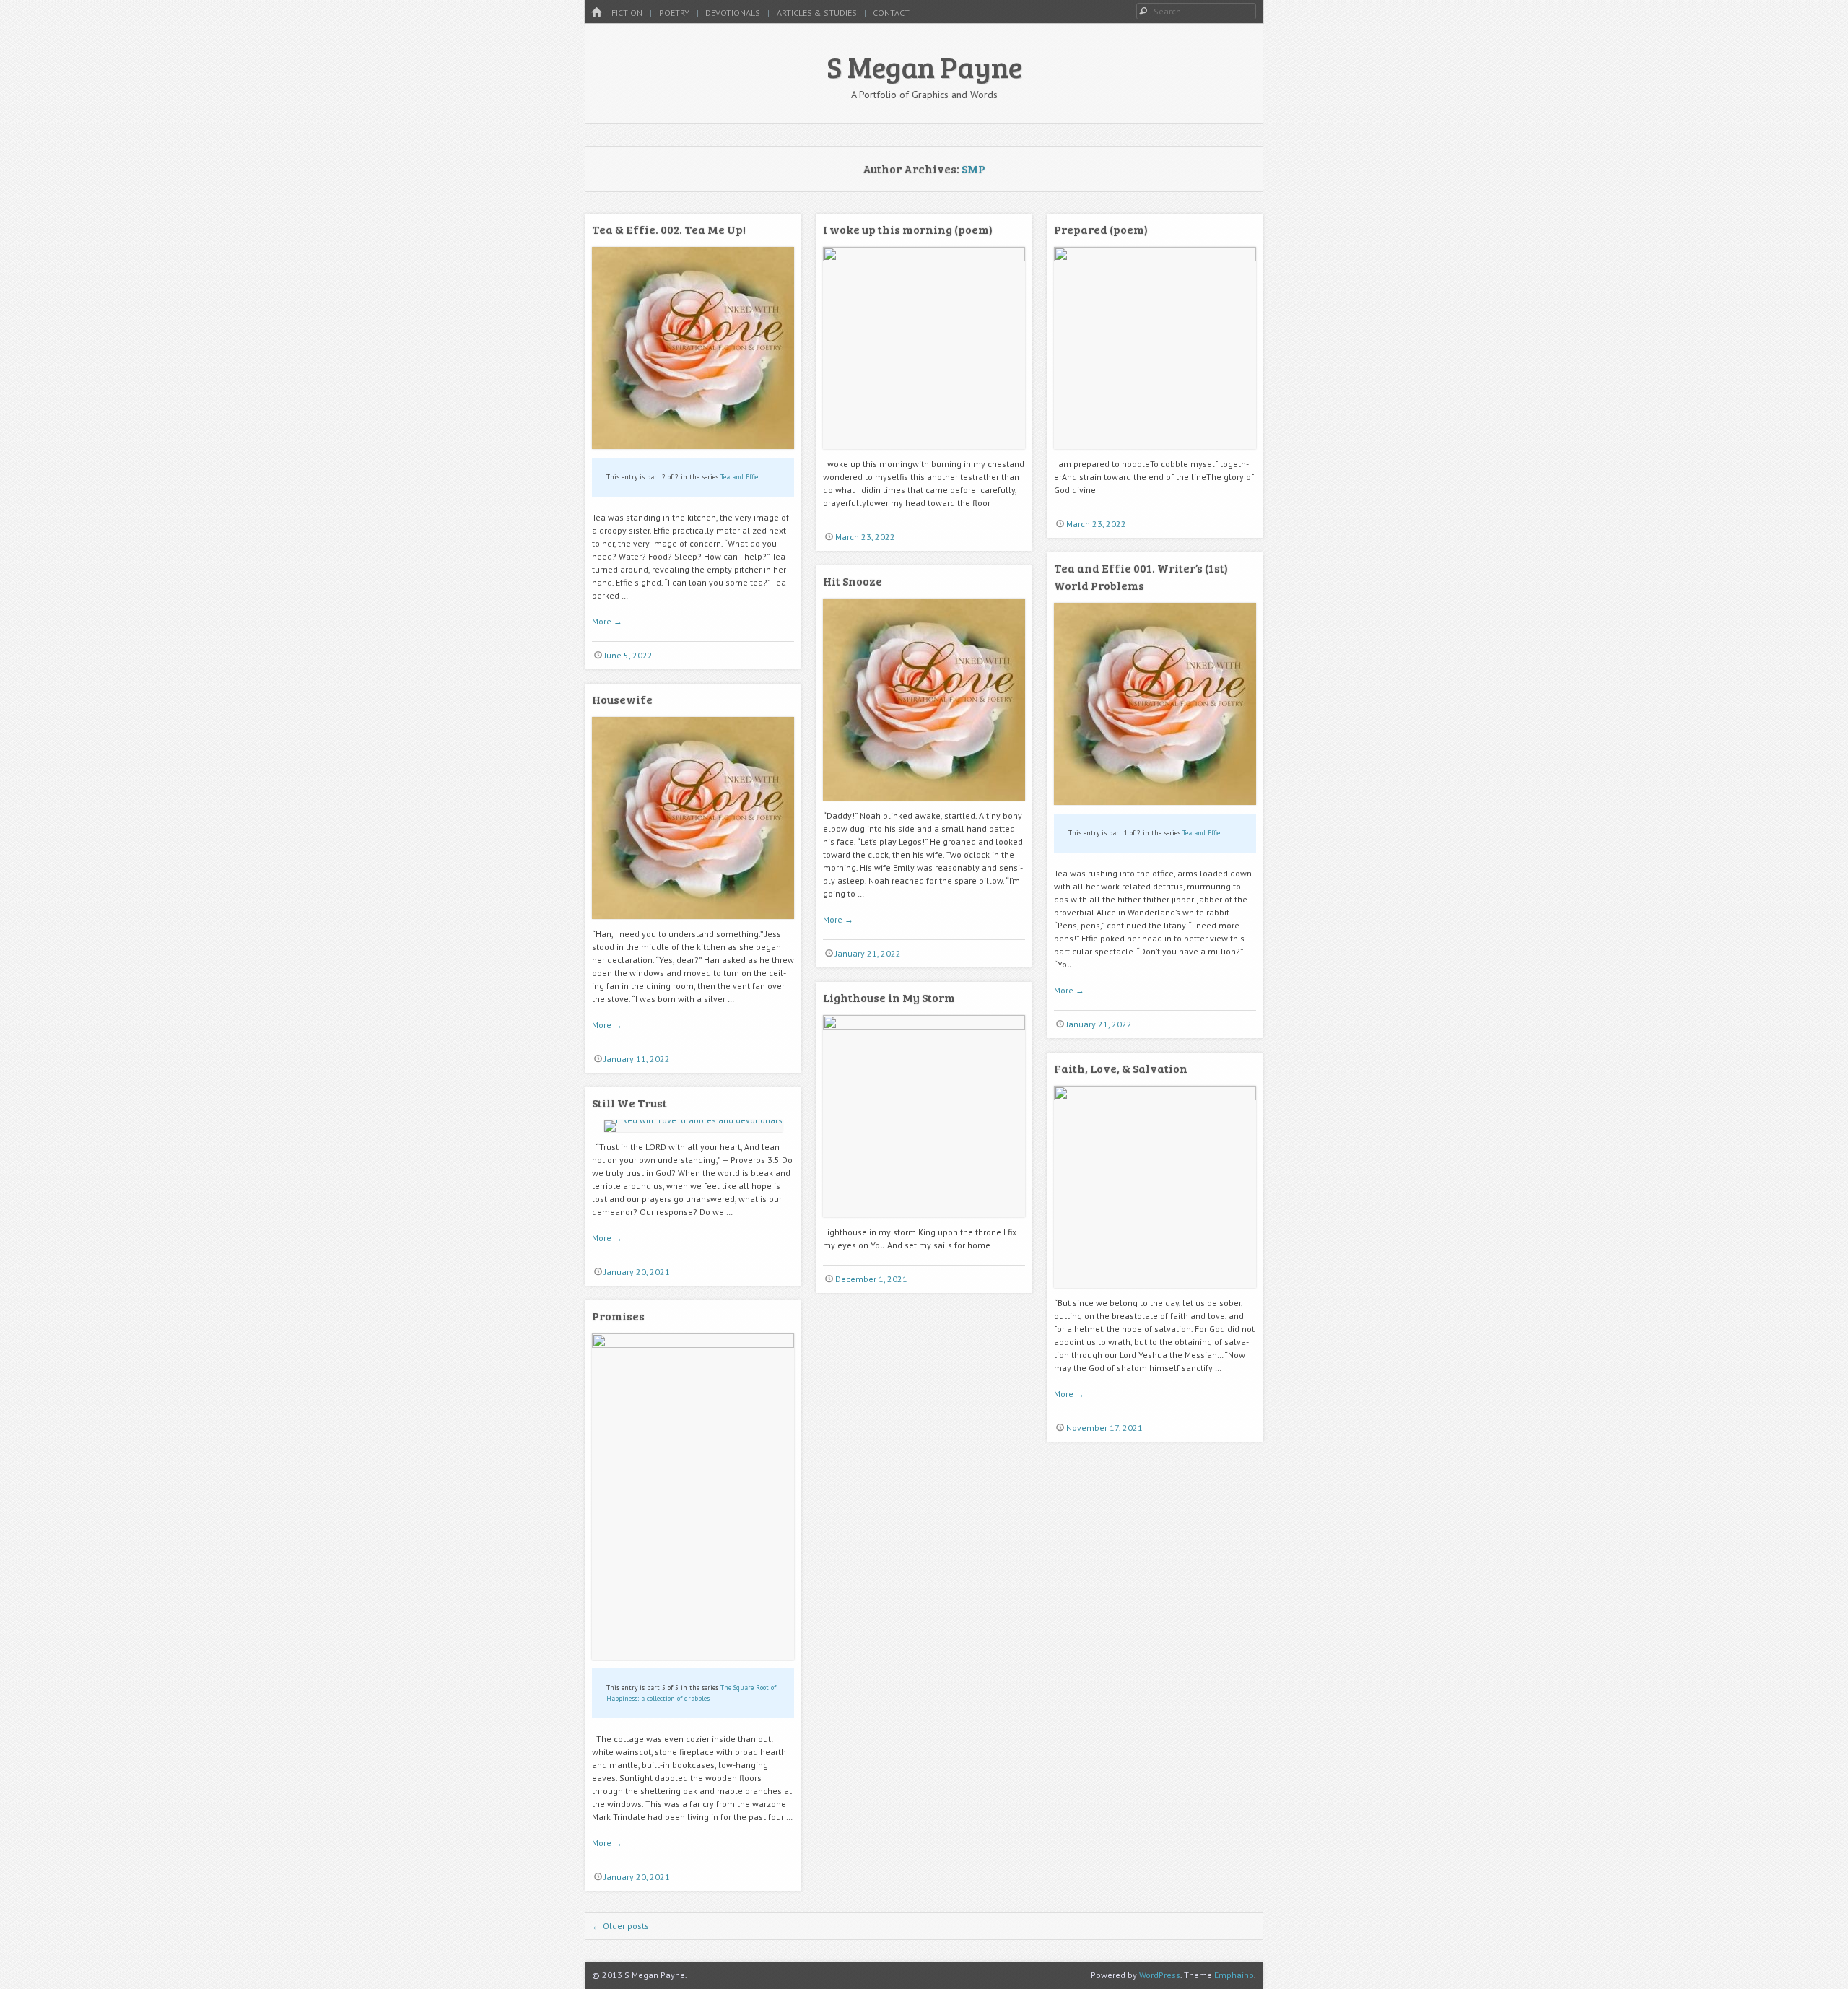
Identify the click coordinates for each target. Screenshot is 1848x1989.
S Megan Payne (924, 66)
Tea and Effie (739, 477)
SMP (973, 169)
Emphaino (1234, 1975)
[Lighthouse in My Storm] (924, 1026)
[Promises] (693, 1345)
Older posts (620, 1926)
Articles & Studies (817, 13)
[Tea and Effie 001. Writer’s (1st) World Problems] (1155, 810)
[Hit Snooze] (924, 806)
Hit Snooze (853, 581)
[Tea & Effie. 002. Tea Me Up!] (693, 454)
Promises (618, 1316)
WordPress (1160, 1975)
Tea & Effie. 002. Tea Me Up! (669, 229)
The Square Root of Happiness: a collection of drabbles (691, 1693)
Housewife (622, 699)
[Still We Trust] (693, 1120)
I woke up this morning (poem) (908, 229)
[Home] (596, 13)
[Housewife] (693, 924)
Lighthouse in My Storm (889, 997)
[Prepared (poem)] (1155, 258)
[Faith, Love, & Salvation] (1155, 1097)
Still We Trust (629, 1103)
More (607, 621)
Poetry (674, 13)
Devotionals (733, 13)
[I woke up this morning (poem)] (924, 258)
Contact (891, 13)
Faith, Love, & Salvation (1121, 1068)
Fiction (627, 13)
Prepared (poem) (1101, 229)
